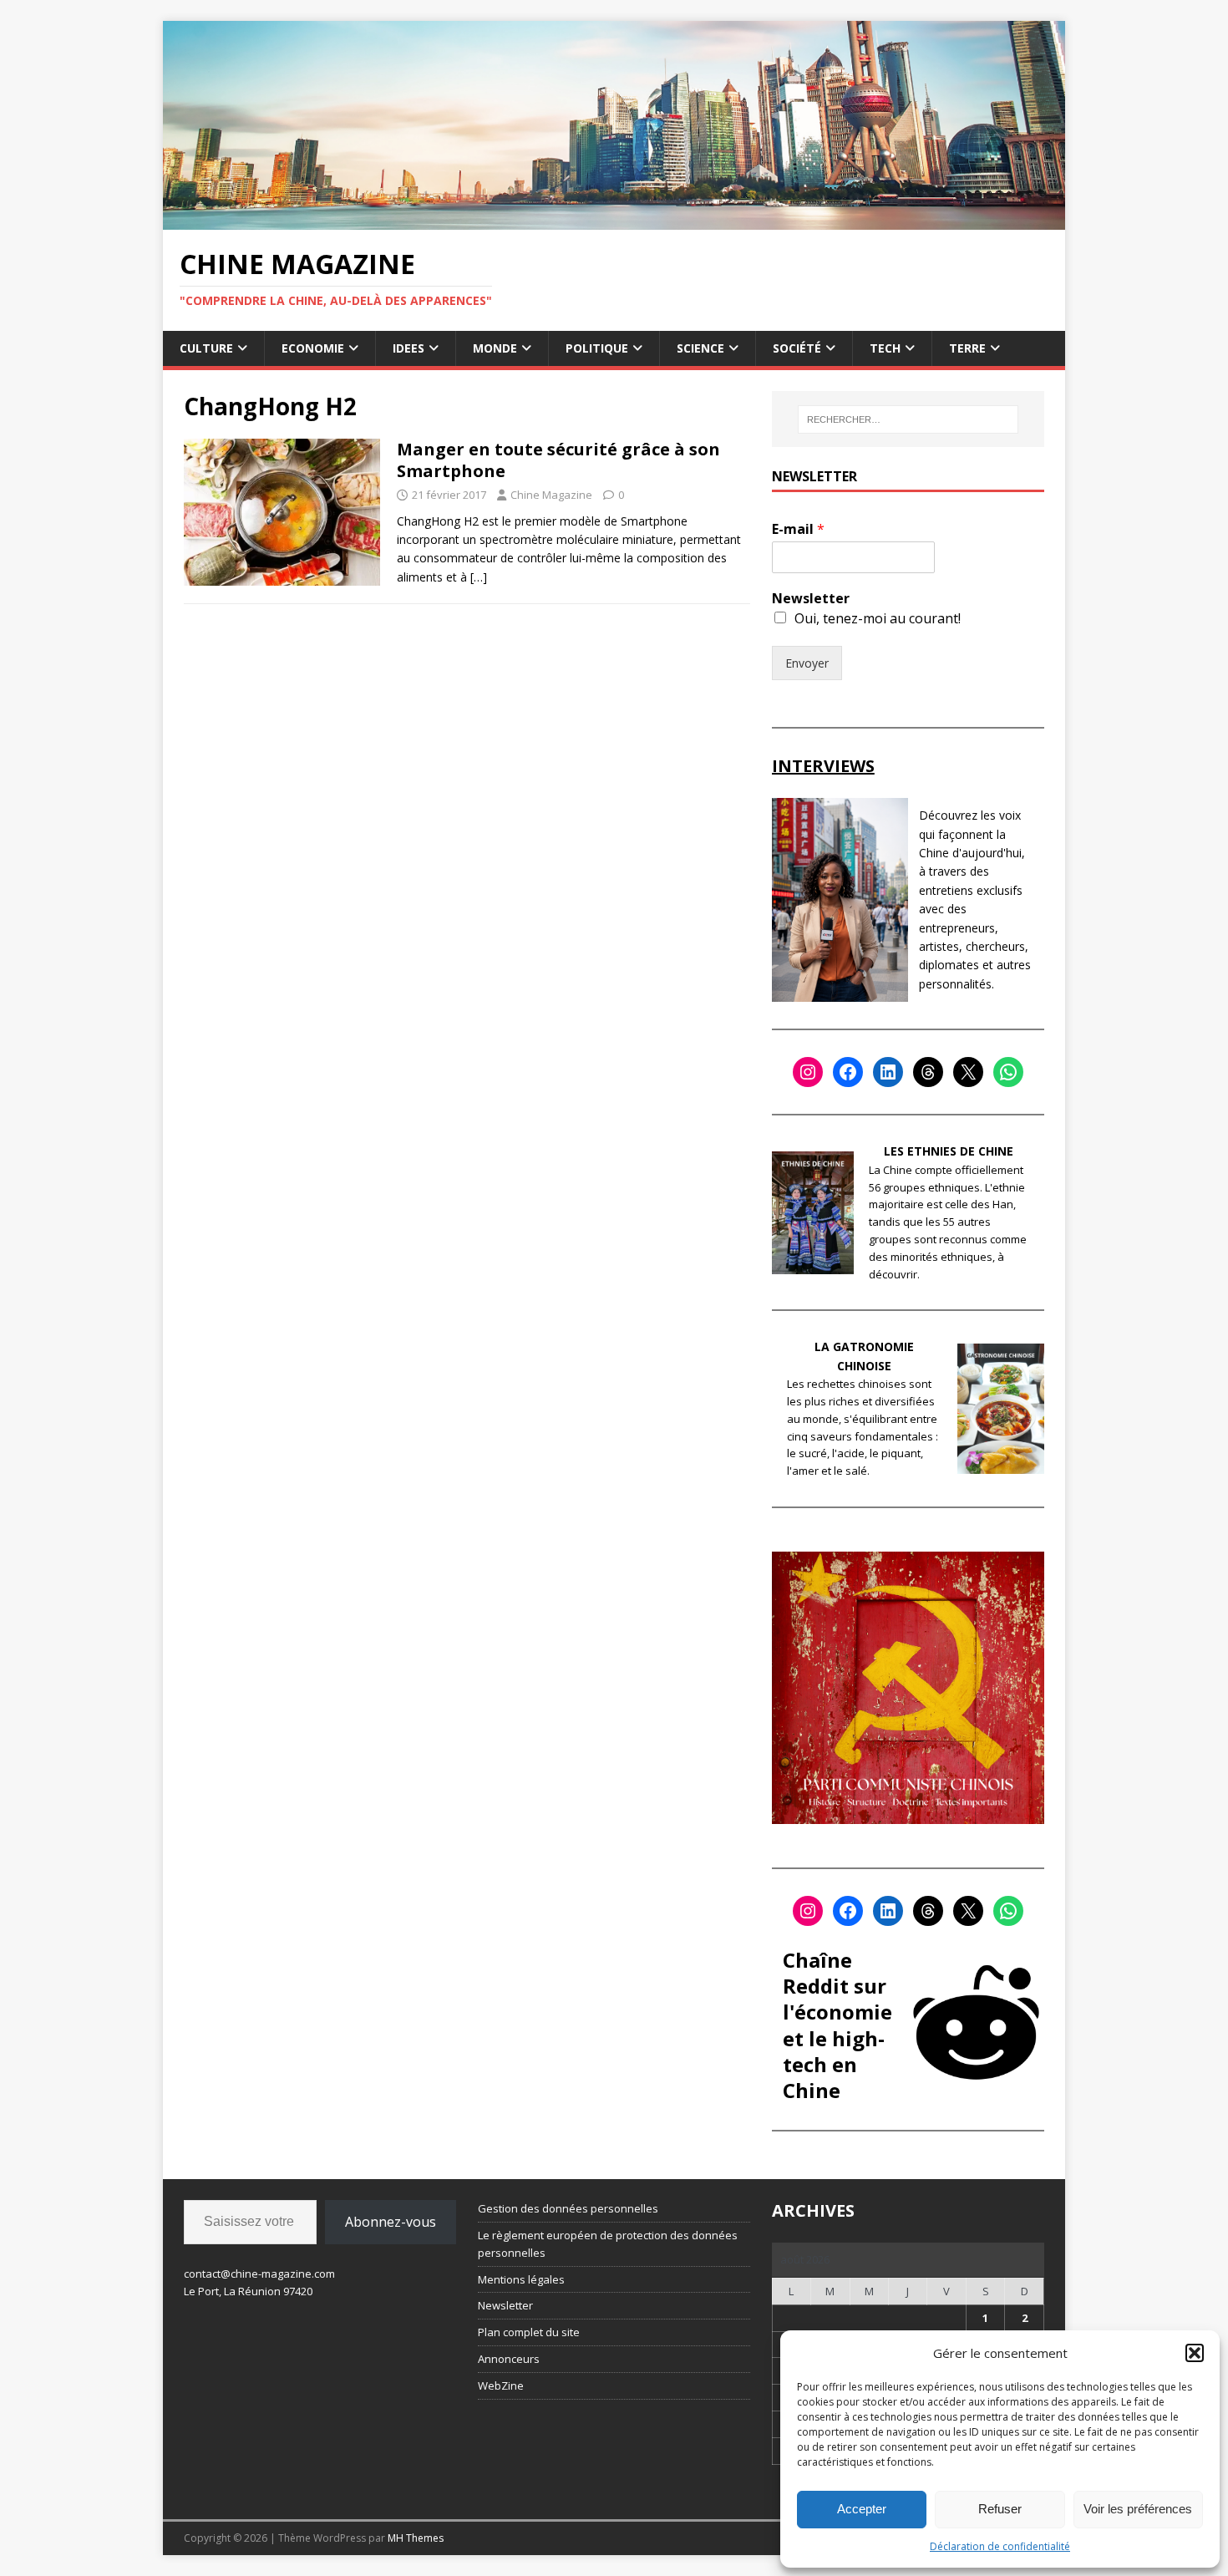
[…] (479, 577)
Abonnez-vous (391, 2222)
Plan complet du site (529, 2332)
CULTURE (206, 348)
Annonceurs (509, 2359)
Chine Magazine (551, 495)
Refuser (1000, 2509)
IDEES (408, 348)
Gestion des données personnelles (568, 2208)
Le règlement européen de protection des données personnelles (608, 2244)
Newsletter (811, 599)
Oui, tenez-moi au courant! (878, 618)
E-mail (798, 529)
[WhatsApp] (1008, 1072)
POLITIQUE (597, 348)
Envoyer (807, 663)
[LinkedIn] (888, 1072)
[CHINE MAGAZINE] (614, 219)
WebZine (501, 2385)
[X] (968, 1072)
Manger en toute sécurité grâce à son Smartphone (558, 460)
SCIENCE (700, 348)
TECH (885, 348)
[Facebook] (848, 1072)
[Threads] (928, 1072)
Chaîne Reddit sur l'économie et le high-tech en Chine (837, 2025)
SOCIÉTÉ (797, 348)
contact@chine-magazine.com (259, 2274)
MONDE (495, 348)
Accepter (862, 2509)
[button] (1195, 2353)
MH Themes (416, 2538)
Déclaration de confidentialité (1000, 2546)
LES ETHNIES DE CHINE (949, 1151)
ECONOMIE (313, 348)
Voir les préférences (1138, 2509)
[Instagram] (808, 1072)
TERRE (967, 348)
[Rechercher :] (908, 419)
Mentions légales (521, 2279)
